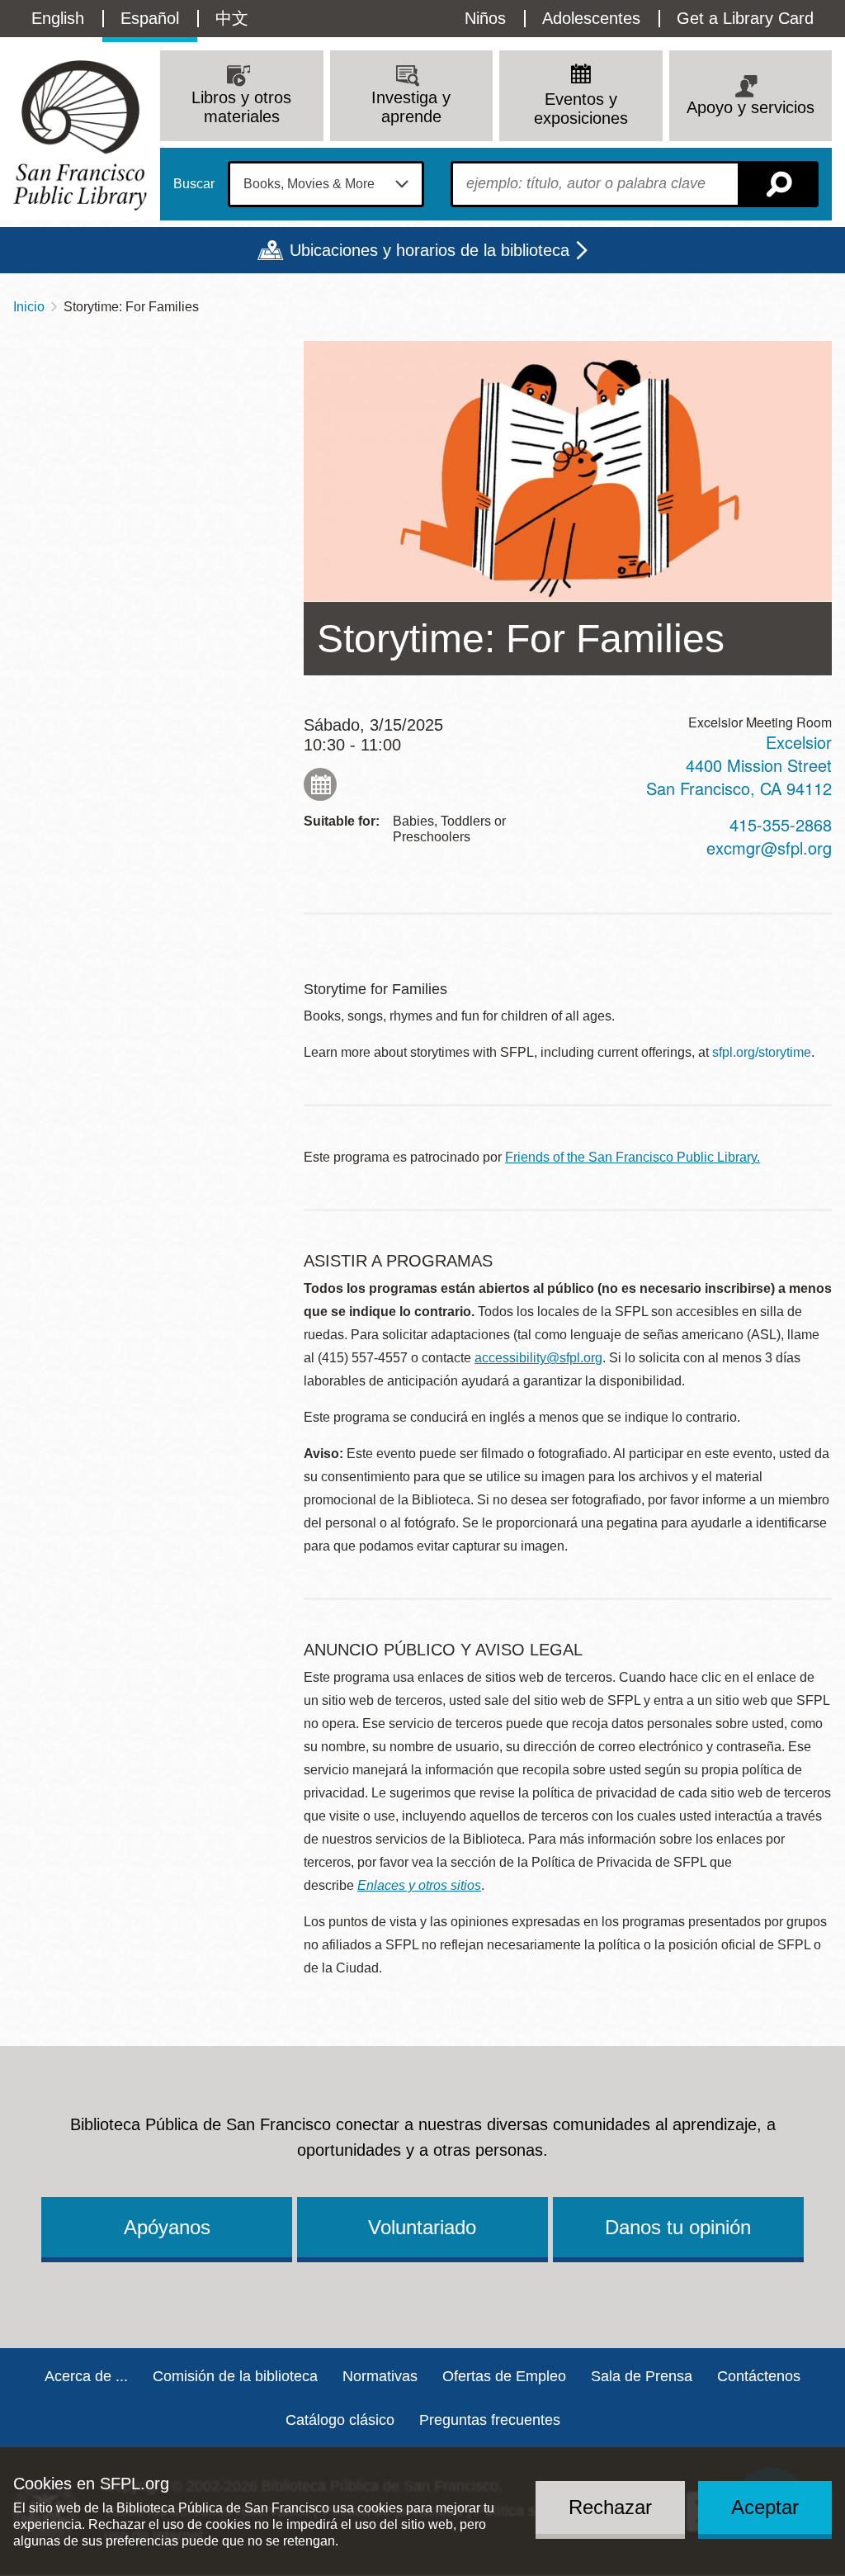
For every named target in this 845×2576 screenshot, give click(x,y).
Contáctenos (759, 2376)
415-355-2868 (781, 824)
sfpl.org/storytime (762, 1052)
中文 (232, 18)
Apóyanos (167, 2227)
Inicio (29, 307)
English (58, 18)
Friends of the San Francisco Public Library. (633, 1157)
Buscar (194, 184)
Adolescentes (591, 18)
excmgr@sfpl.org (769, 848)
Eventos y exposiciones (581, 109)
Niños (485, 18)
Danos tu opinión (678, 2227)
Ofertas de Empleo (504, 2376)
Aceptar (765, 2507)
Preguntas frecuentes (490, 2420)
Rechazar (610, 2507)
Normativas (380, 2376)
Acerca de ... (86, 2376)
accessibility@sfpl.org (538, 1358)
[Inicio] (80, 135)
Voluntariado (422, 2227)
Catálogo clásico (340, 2420)
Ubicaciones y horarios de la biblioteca (430, 250)
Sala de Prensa (642, 2376)
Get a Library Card (745, 18)
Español (150, 18)
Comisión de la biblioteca (235, 2376)
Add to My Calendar (320, 784)
